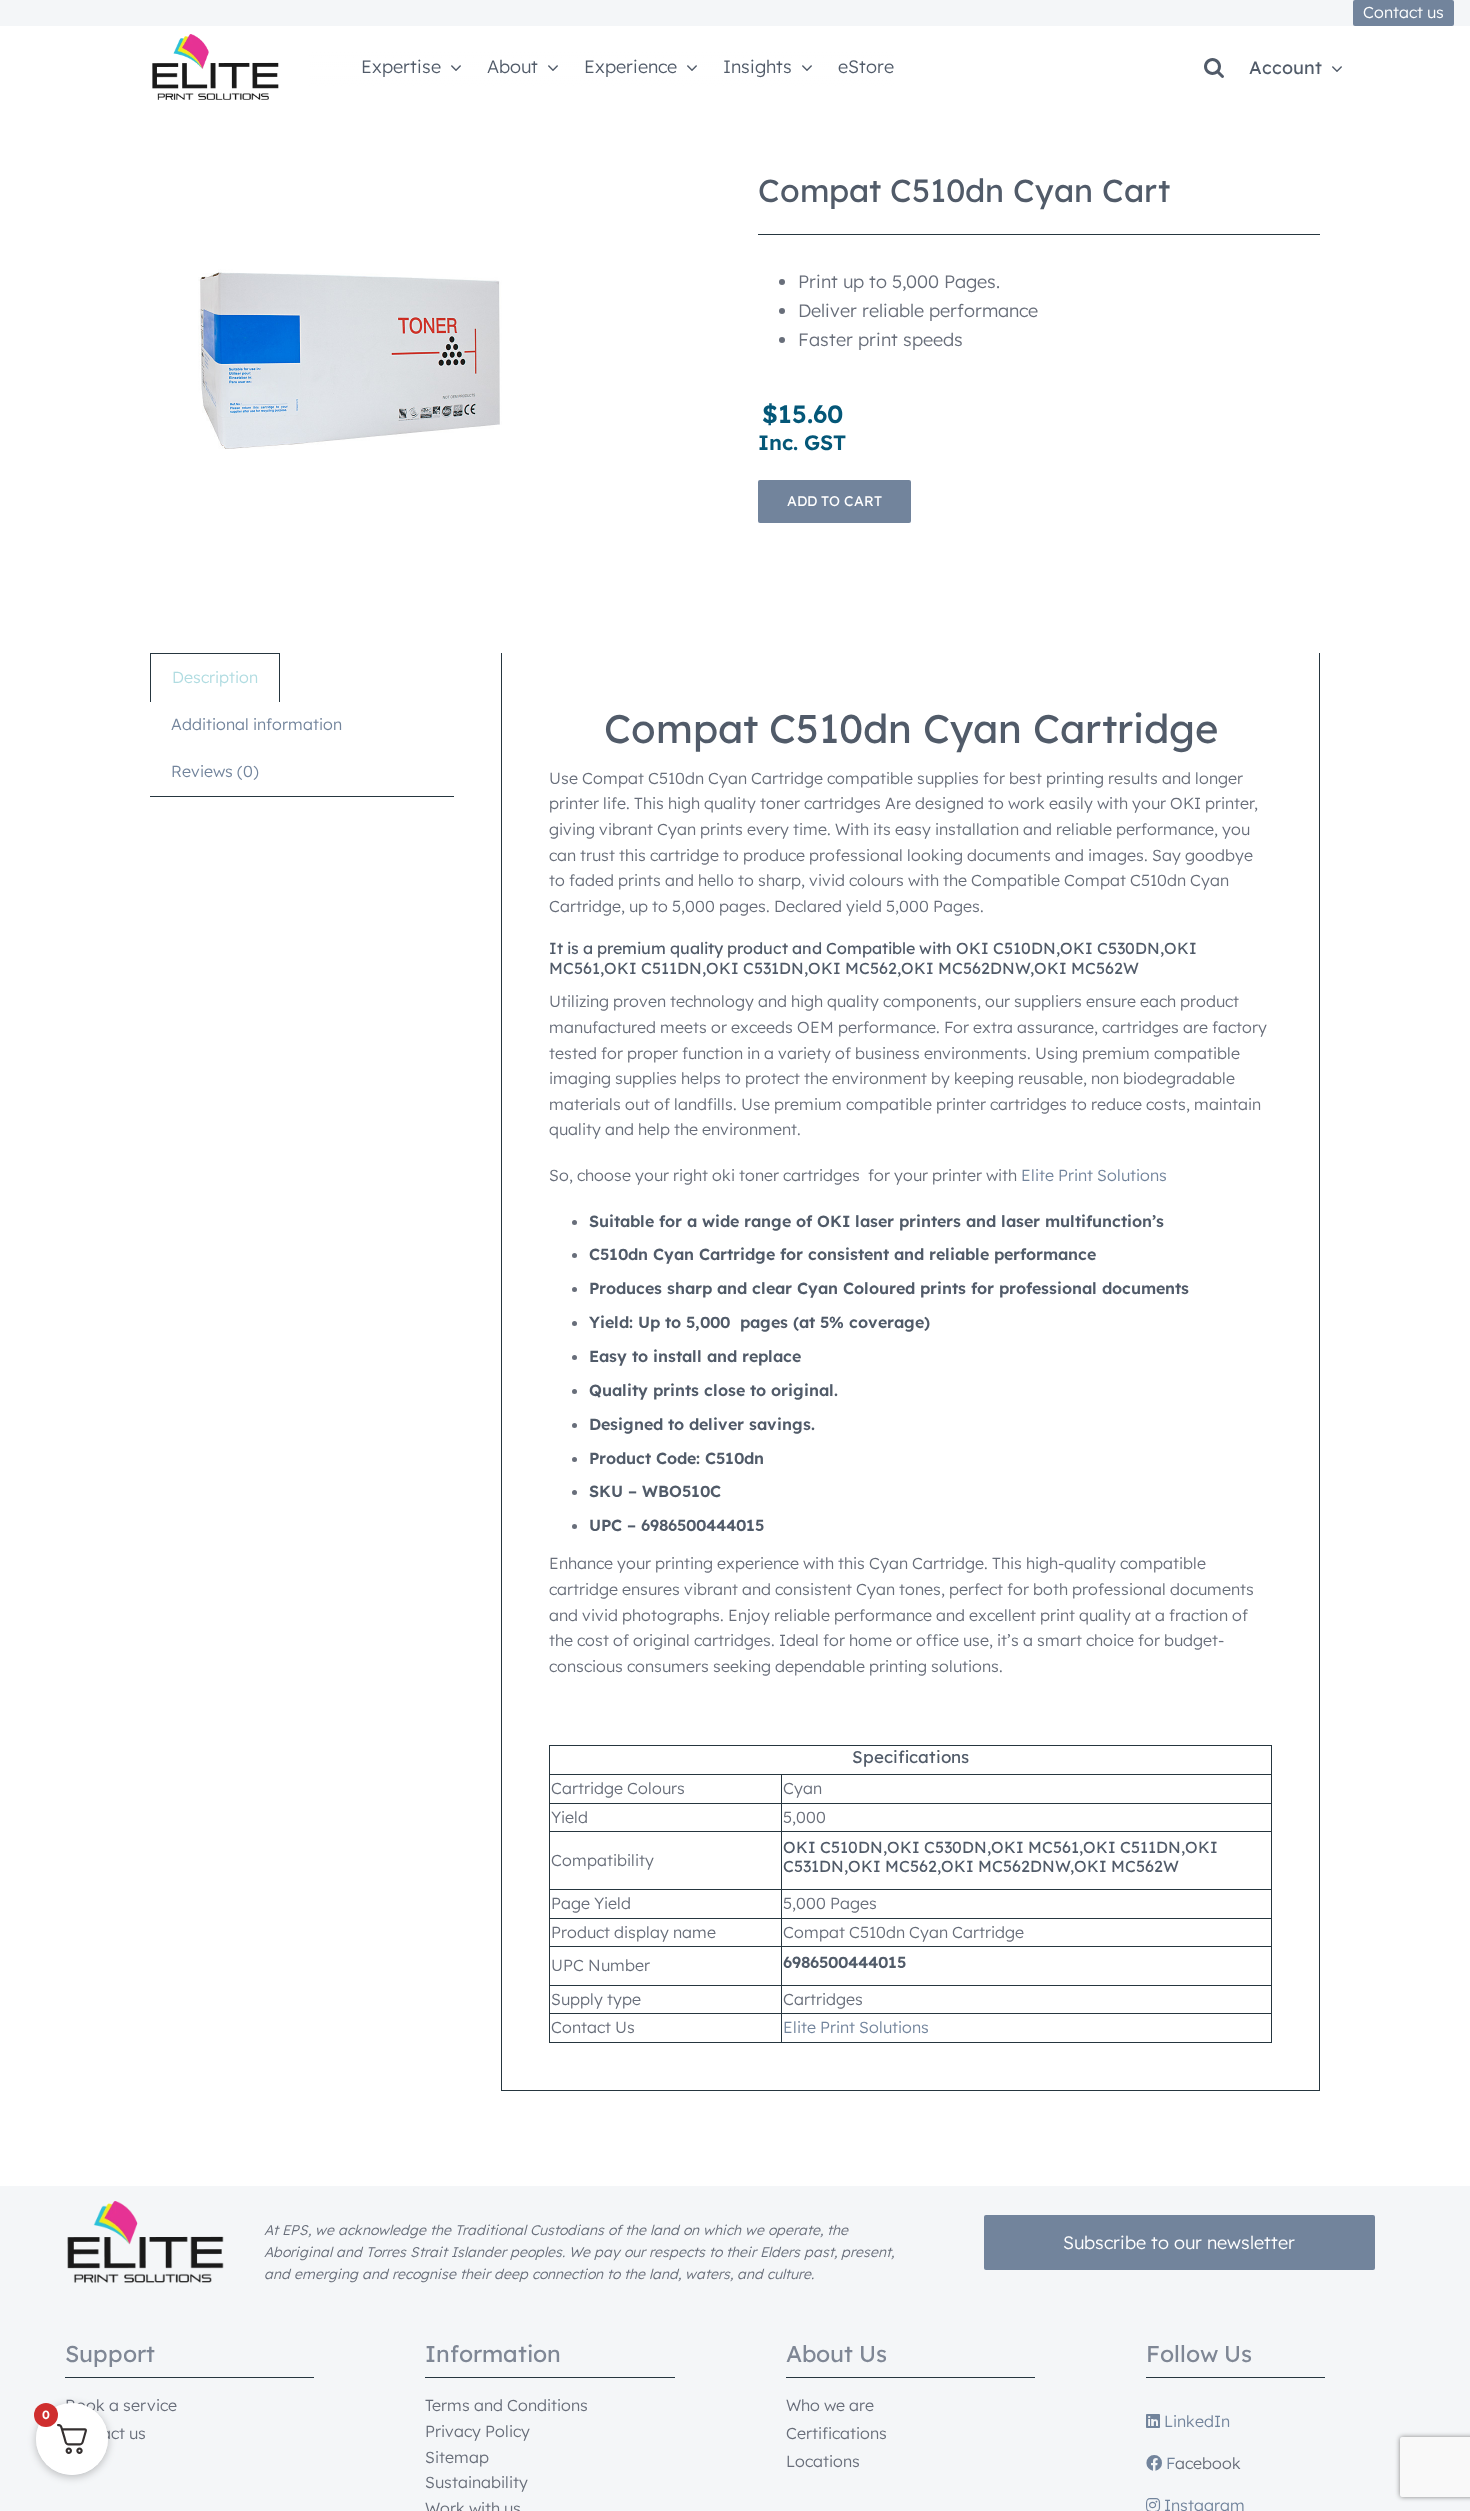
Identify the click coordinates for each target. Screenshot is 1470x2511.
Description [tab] (215, 677)
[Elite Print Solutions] (215, 42)
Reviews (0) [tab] (215, 771)
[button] (1214, 68)
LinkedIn (1195, 2421)
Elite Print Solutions (1094, 1175)
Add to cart (834, 501)
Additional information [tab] (256, 724)
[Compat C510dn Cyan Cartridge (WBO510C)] (350, 361)
